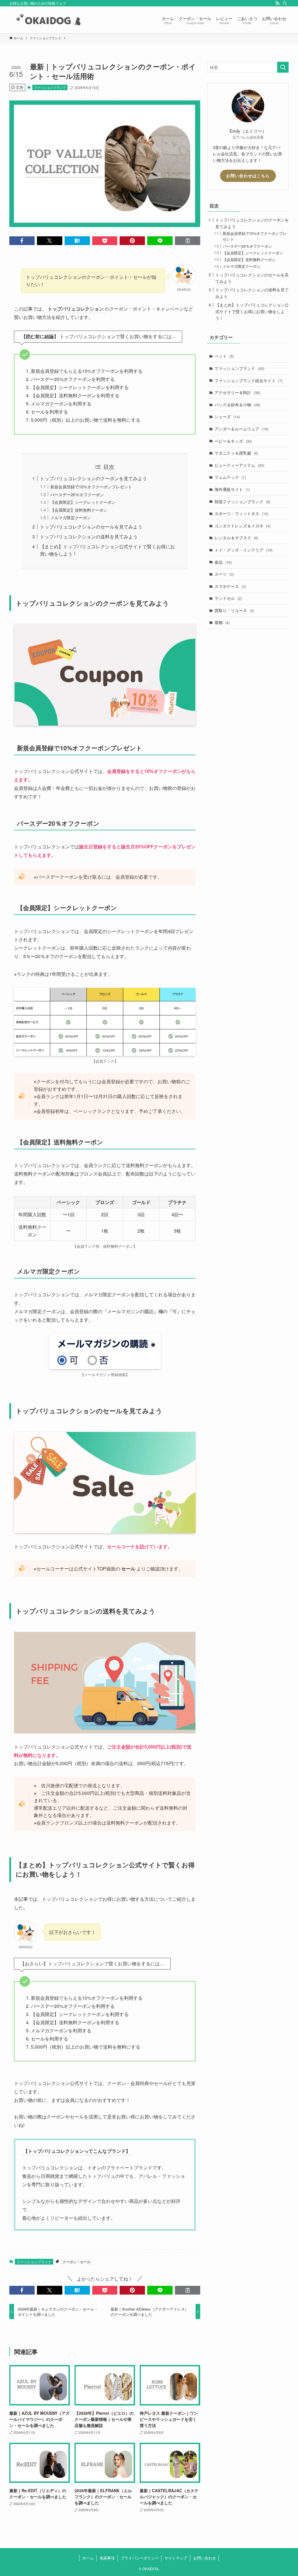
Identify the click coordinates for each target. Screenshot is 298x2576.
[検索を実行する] (283, 67)
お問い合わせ (205, 2558)
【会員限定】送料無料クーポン (79, 510)
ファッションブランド (50, 87)
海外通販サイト (232, 489)
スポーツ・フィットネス (241, 513)
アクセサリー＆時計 (237, 392)
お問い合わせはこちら (248, 175)
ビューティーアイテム (239, 465)
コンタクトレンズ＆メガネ (242, 526)
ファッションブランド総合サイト (249, 380)
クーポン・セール (77, 2262)
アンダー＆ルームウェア (241, 429)
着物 (222, 622)
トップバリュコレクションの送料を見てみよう (89, 537)
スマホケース (230, 586)
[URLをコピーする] (188, 241)
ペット (224, 356)
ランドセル (228, 598)
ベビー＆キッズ (233, 441)
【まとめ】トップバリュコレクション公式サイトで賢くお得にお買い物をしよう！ (252, 311)
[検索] (285, 3)
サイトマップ (176, 2558)
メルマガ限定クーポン (71, 517)
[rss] (277, 3)
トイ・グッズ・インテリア (243, 550)
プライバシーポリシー (140, 2558)
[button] (22, 241)
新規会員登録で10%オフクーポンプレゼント (91, 486)
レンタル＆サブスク (236, 538)
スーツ (224, 574)
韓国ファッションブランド (242, 501)
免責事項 (107, 2558)
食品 (223, 562)
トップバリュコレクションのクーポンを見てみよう (93, 478)
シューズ (227, 416)
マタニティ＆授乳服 (236, 453)
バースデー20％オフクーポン (77, 494)
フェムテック (230, 477)
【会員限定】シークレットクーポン (83, 502)
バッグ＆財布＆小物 (237, 405)
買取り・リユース (234, 610)
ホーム (88, 2558)
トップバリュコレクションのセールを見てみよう (91, 527)
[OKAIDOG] (53, 20)
